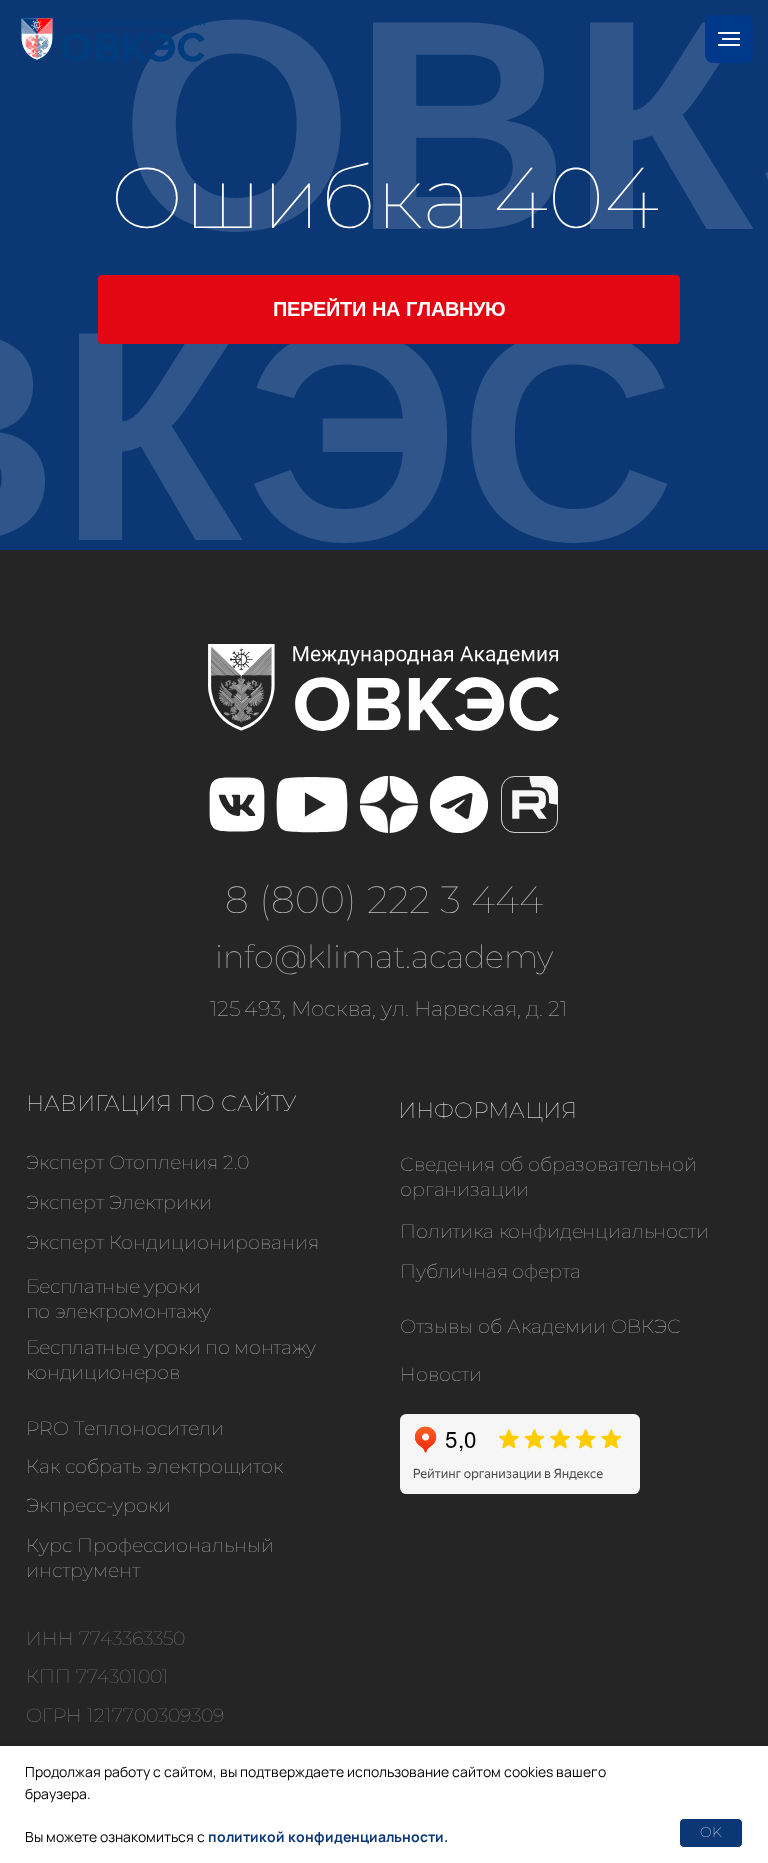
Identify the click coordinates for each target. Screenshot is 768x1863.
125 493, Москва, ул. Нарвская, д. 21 (388, 1008)
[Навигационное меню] (729, 39)
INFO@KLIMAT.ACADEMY (384, 956)
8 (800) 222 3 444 (384, 899)
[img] (237, 805)
